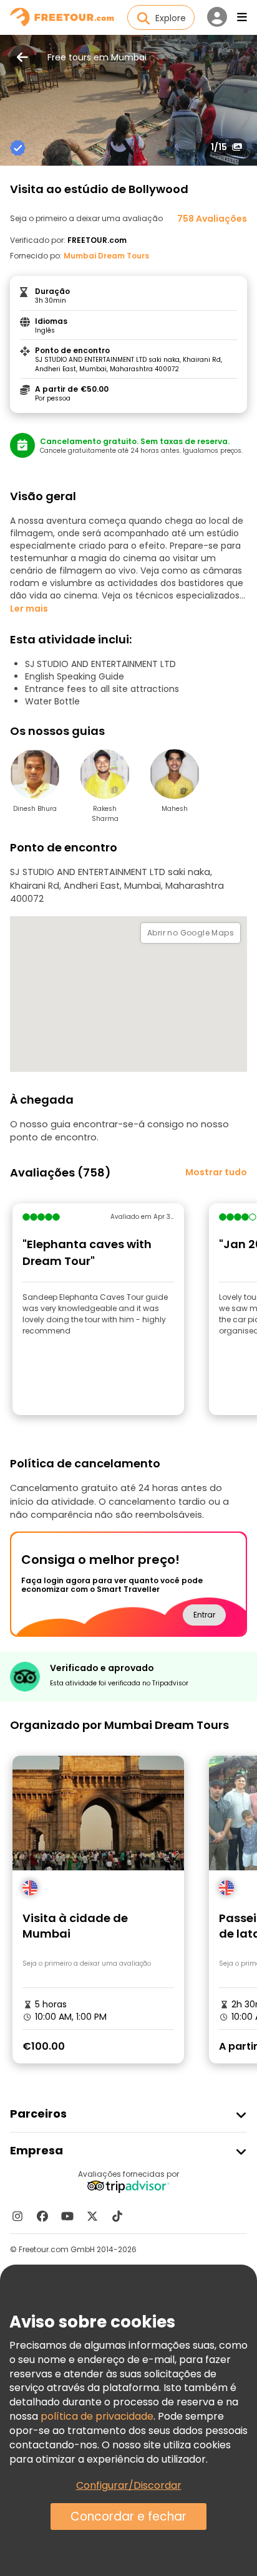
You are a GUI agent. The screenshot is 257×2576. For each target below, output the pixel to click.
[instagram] (17, 2216)
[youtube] (67, 2216)
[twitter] (92, 2216)
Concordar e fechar (128, 2517)
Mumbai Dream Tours (106, 256)
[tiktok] (117, 2216)
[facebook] (42, 2216)
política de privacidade (97, 2416)
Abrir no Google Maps (191, 933)
